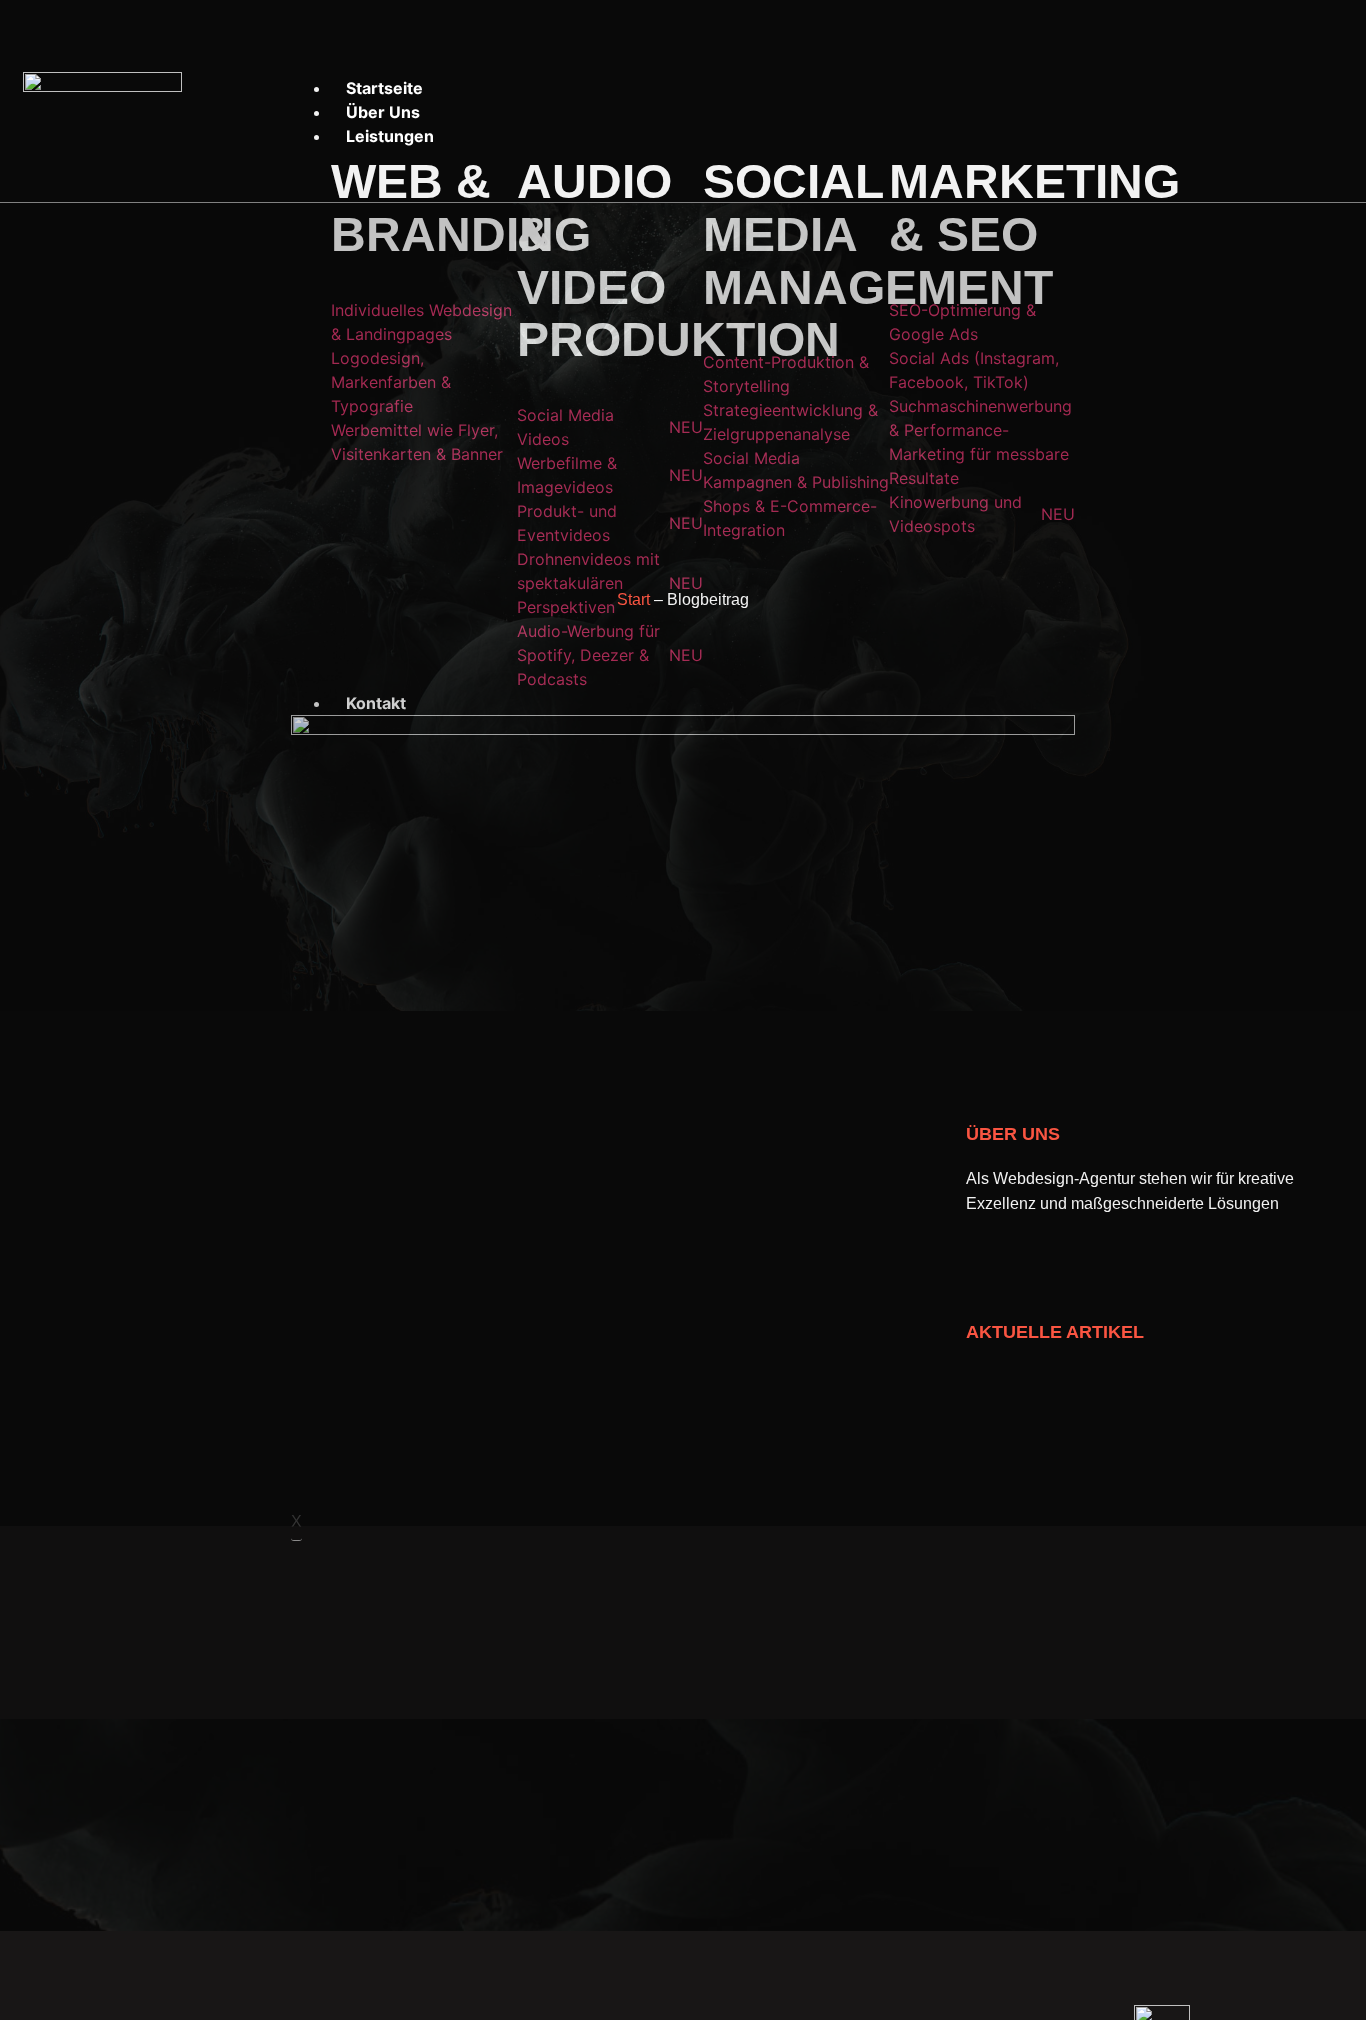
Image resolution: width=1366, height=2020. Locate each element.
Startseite (384, 88)
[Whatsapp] (1196, 101)
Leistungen (390, 136)
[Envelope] (1255, 101)
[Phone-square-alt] (1314, 101)
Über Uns (383, 112)
